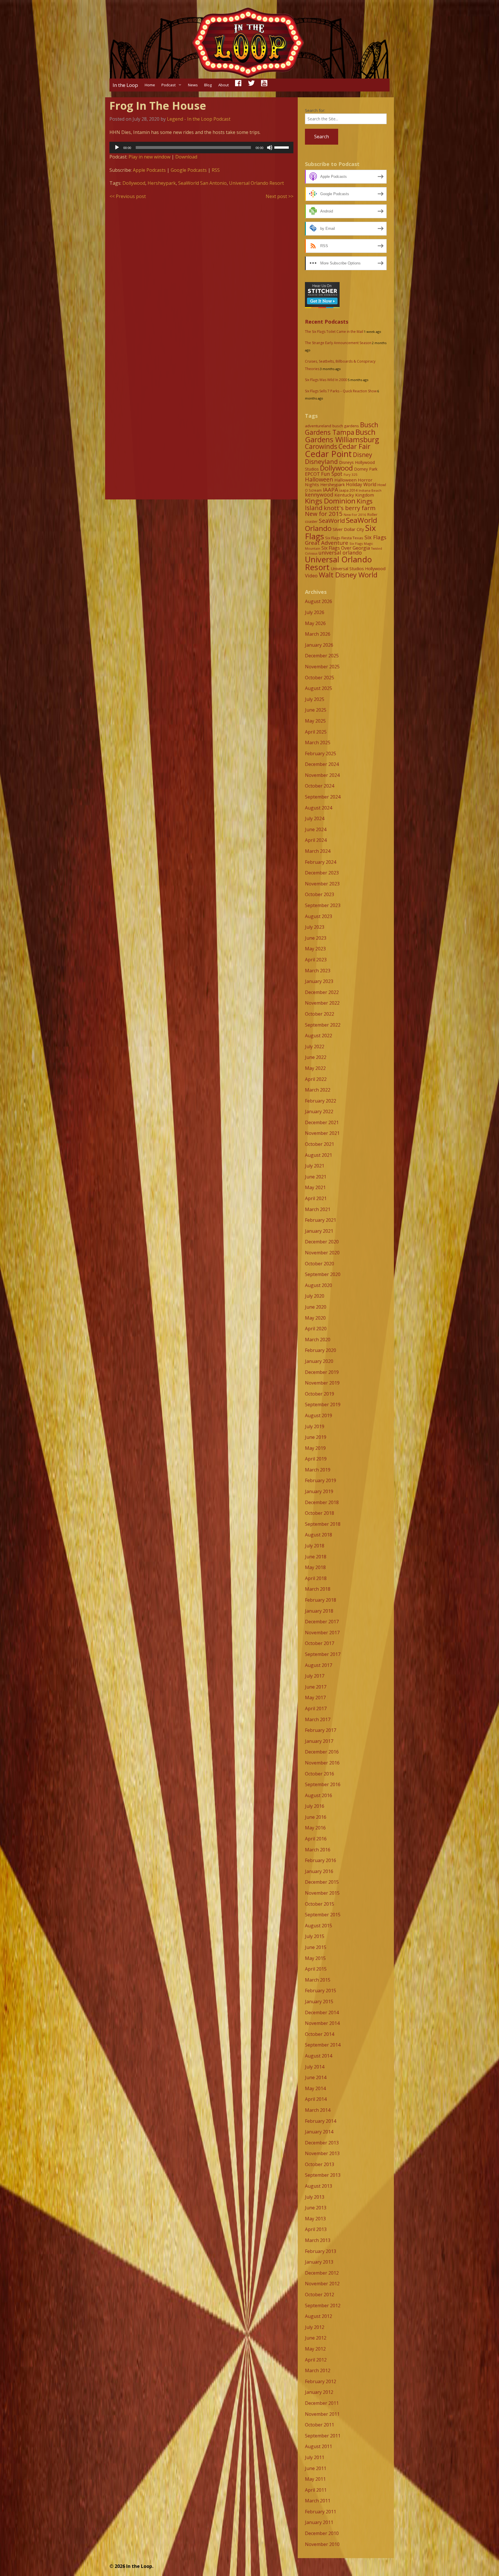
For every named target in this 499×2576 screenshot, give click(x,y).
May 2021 (315, 1187)
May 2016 (315, 1828)
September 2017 (323, 1654)
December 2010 (322, 2533)
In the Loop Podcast (209, 119)
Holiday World (361, 484)
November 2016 (322, 1763)
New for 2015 (324, 514)
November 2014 (322, 2023)
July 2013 (315, 2197)
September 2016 (323, 1784)
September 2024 (323, 797)
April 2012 (316, 2360)
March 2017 (318, 1719)
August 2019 (319, 1415)
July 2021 (315, 1166)
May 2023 (315, 949)
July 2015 (315, 1936)
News (193, 85)
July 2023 (315, 927)
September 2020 (323, 1274)
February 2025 (321, 753)
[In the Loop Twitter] (252, 85)
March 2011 (318, 2501)
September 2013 (323, 2175)
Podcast (168, 85)
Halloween (319, 479)
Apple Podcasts (149, 170)
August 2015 (319, 1926)
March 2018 (318, 1589)
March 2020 (318, 1340)
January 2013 (319, 2262)
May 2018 (315, 1567)
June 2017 (316, 1687)
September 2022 (323, 1025)
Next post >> (280, 196)
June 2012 (316, 2338)
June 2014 (316, 2077)
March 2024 (318, 851)
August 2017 (319, 1665)
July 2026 (315, 612)
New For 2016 (355, 515)
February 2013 (321, 2251)
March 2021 (318, 1209)
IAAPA (331, 489)
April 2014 (316, 2099)
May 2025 (315, 721)
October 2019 (320, 1394)
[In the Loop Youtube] (264, 85)
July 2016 (315, 1806)
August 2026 (319, 601)
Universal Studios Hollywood (358, 568)
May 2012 (315, 2349)
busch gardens (346, 426)
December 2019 (322, 1372)
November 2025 (322, 667)
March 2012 (318, 2370)
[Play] (117, 148)
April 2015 (316, 1969)
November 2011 (322, 2414)
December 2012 (322, 2273)
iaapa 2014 (348, 490)
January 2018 (319, 1611)
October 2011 (320, 2425)
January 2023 (319, 981)
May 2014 (315, 2088)
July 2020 (315, 1296)
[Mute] (270, 148)
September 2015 (323, 1915)
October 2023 (320, 894)
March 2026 (318, 634)
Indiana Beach (370, 490)
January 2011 (319, 2522)
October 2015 (320, 1904)
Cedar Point (328, 454)
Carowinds (321, 446)
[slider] (282, 147)
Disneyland (321, 461)
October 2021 (320, 1144)
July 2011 (315, 2457)
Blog (208, 85)
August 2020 (319, 1285)
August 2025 (319, 688)
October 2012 (320, 2295)
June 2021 (316, 1177)
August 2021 (319, 1155)
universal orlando (340, 553)
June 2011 (316, 2468)
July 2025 (315, 699)
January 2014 (319, 2132)
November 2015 (322, 1893)
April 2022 (316, 1079)
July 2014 (315, 2067)
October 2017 (320, 1643)
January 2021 (319, 1231)
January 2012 (319, 2392)
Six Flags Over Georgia (346, 548)
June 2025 (316, 710)
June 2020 (316, 1307)
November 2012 (322, 2284)
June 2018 (316, 1557)
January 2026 (319, 645)
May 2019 (315, 1448)
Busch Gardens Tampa (342, 429)
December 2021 (322, 1122)
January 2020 (319, 1361)
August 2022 (319, 1036)
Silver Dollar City (348, 529)
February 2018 (321, 1600)
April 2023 (316, 960)
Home (150, 85)
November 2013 (322, 2153)
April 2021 (316, 1198)
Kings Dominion (330, 501)
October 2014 (320, 2034)
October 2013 (320, 2164)
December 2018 (322, 1502)
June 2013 (316, 2208)
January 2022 (319, 1111)
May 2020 (315, 1318)
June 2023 (316, 938)
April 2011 (316, 2490)
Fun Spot (332, 474)
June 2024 (316, 829)
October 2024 (320, 786)
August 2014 (319, 2056)
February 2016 (321, 1860)
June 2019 (316, 1437)
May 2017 (315, 1698)
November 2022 (322, 1003)
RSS (216, 170)
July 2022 (315, 1047)
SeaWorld (332, 521)
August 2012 (319, 2316)
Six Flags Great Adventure (346, 540)
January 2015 (319, 2002)
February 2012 (321, 2381)
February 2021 (321, 1220)
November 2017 (322, 1633)
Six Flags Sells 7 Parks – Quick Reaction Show (341, 391)
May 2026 (315, 623)
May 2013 (315, 2219)
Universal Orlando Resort (256, 183)
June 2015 (316, 1947)
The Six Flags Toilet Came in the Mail (334, 332)
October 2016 (320, 1774)
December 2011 (322, 2403)
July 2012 (315, 2327)
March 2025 (318, 743)
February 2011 (321, 2512)
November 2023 (322, 884)
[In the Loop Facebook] (238, 85)
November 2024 (322, 775)
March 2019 (318, 1470)
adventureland (318, 426)
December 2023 (322, 873)
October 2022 (320, 1014)
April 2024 (316, 840)
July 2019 (315, 1426)
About (224, 85)
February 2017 (321, 1730)
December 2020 (322, 1242)
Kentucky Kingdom (354, 495)
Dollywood (134, 183)
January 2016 (319, 1871)
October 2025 (320, 678)
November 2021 (322, 1133)
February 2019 (321, 1480)
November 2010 (322, 2544)
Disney (363, 455)
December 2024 (322, 764)
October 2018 (320, 1513)
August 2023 (319, 916)
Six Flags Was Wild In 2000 (326, 380)
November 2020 (322, 1253)
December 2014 (322, 2012)
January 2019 (319, 1491)
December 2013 (322, 2143)
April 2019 (316, 1459)
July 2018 (315, 1546)
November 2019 (322, 1383)
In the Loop (125, 85)
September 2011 (323, 2436)
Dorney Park (366, 469)
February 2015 (321, 1991)
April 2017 (316, 1708)
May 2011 (315, 2479)
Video (311, 576)
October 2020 (320, 1264)
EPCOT (312, 474)
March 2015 (318, 1980)
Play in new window (149, 157)
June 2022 (316, 1057)
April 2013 (316, 2229)
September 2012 (323, 2305)
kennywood (319, 495)
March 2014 (318, 2110)
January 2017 (319, 1741)
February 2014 (321, 2121)
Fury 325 (351, 474)
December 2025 (322, 656)
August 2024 (319, 808)
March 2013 (318, 2240)
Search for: (315, 110)
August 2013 (319, 2186)
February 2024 (321, 862)
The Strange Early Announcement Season (338, 343)
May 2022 (315, 1068)
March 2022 (318, 1090)
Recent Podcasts (327, 322)
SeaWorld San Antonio (202, 183)
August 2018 (319, 1535)
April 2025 (316, 732)
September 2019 (323, 1404)
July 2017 (315, 1676)
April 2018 (316, 1578)
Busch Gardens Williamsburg (342, 436)
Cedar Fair (354, 446)
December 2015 (322, 1882)
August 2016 (319, 1795)
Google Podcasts (189, 170)
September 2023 (323, 905)
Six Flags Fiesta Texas (344, 538)
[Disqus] (201, 278)
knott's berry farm (350, 508)
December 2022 (322, 992)
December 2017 (322, 1622)
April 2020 (316, 1329)
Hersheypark (162, 183)
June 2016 (316, 1817)
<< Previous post (128, 196)
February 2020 (321, 1350)
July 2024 (315, 818)
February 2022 (321, 1101)
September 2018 (323, 1524)
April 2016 (316, 1839)
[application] (201, 148)
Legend (175, 119)
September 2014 (323, 2045)
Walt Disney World (348, 575)
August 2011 (319, 2446)
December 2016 (322, 1752)
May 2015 (315, 1958)
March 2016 (318, 1850)
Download (186, 157)
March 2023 (318, 971)
